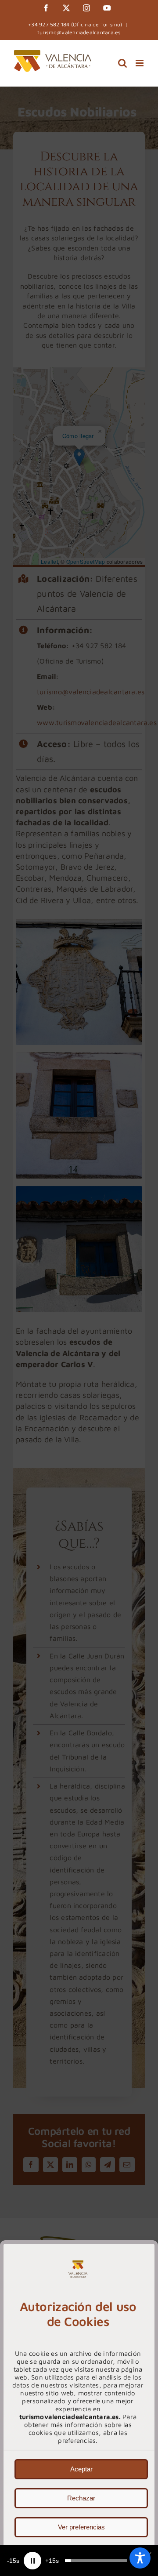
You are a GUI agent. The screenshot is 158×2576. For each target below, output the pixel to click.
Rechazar (81, 2498)
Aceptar (81, 2469)
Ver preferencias (81, 2527)
